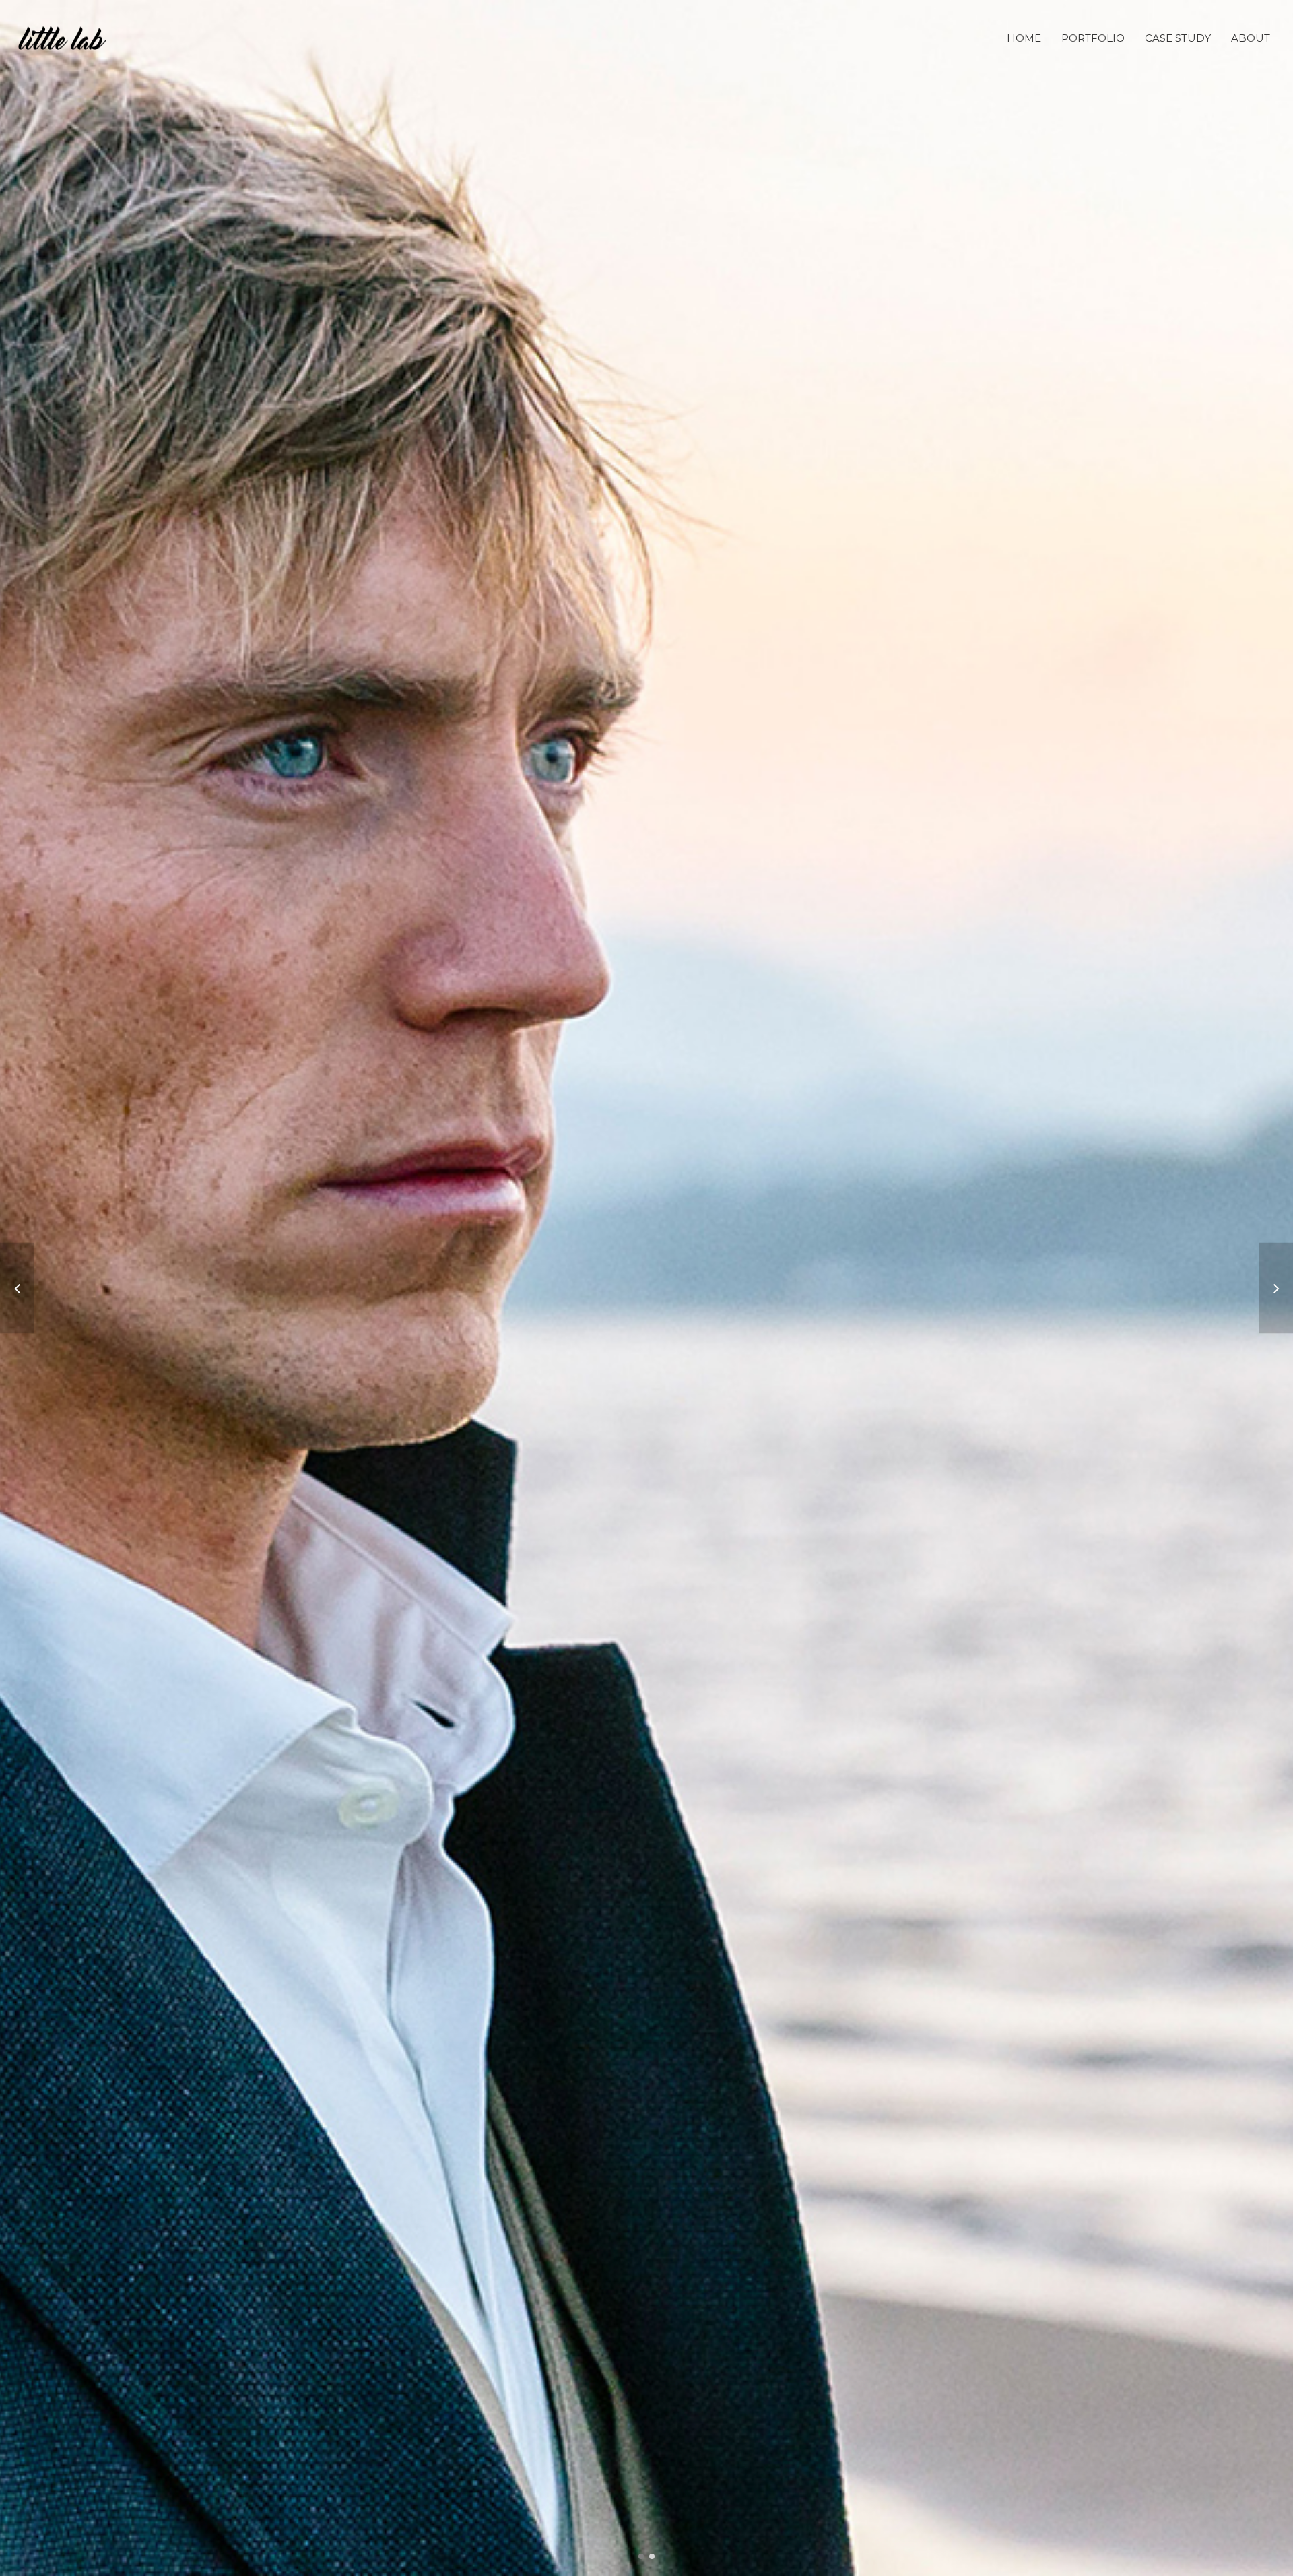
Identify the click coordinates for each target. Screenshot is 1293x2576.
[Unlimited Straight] (17, 1288)
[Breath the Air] (1276, 1288)
